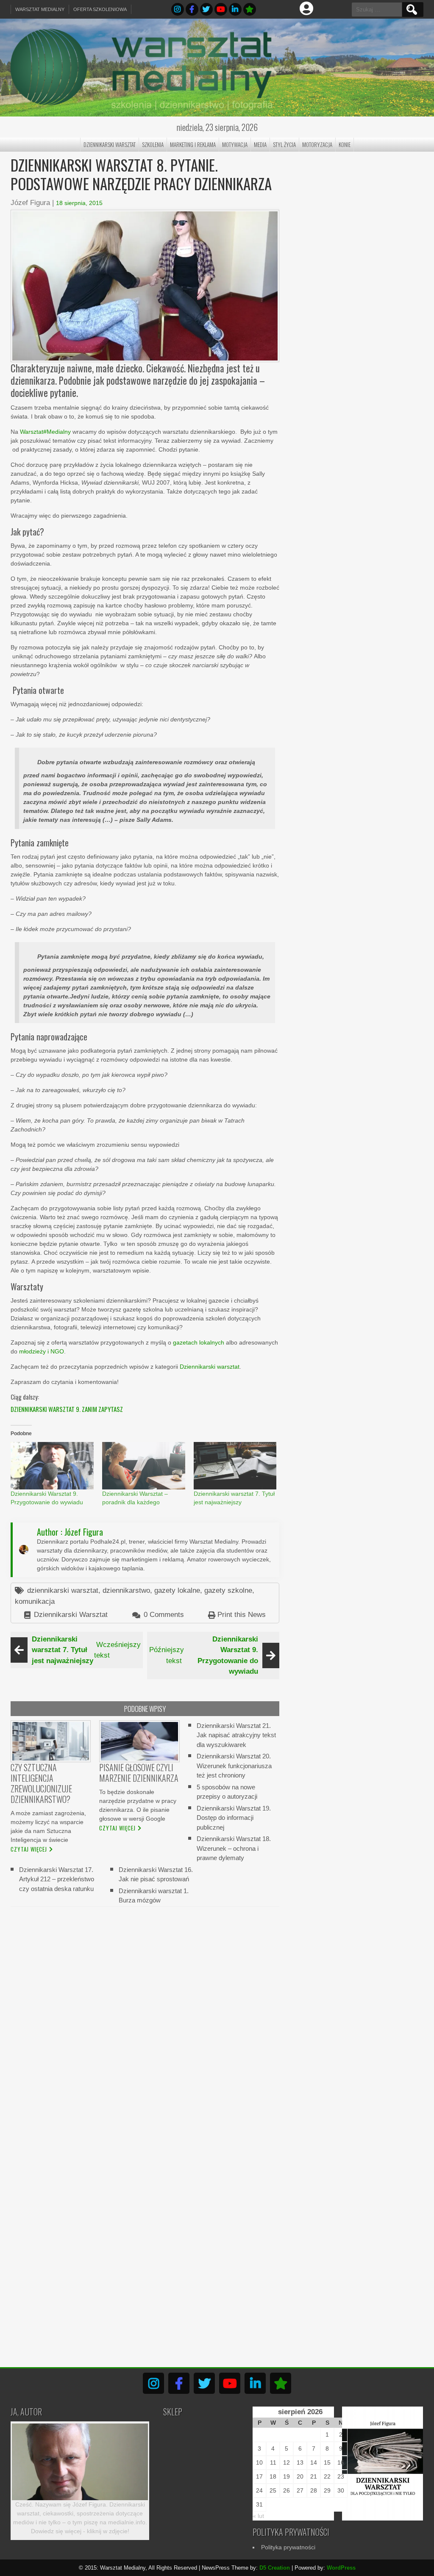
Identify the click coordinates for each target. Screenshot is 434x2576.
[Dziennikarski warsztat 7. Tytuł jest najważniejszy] (235, 1466)
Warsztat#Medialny (45, 432)
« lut (258, 2516)
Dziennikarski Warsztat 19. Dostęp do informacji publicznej (234, 1817)
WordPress (341, 2568)
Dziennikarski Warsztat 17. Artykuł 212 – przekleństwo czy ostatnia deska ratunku (57, 1879)
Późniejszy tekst (204, 1655)
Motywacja (235, 144)
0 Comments (164, 1615)
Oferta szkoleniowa (100, 9)
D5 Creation (275, 2568)
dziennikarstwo (126, 1590)
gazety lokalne (177, 1590)
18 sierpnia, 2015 (79, 203)
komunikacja (35, 1601)
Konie (345, 144)
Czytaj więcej (29, 1849)
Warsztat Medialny (40, 9)
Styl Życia (284, 144)
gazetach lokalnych (199, 1342)
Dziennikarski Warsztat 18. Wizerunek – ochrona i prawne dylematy (234, 1848)
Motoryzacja (317, 144)
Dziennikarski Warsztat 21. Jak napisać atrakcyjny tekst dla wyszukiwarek (236, 1735)
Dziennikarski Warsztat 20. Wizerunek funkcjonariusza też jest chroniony (234, 1766)
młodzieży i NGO (42, 1351)
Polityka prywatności (288, 2547)
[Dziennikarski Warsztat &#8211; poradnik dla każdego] (144, 1466)
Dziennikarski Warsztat (110, 144)
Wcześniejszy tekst (86, 1650)
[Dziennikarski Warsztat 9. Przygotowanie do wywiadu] (52, 1466)
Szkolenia (153, 144)
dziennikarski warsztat (63, 1590)
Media (260, 144)
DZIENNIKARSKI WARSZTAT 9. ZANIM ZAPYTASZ (67, 1409)
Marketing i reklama (193, 144)
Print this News (242, 1615)
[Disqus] (145, 2021)
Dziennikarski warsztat (210, 1367)
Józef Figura (30, 203)
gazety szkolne (228, 1590)
